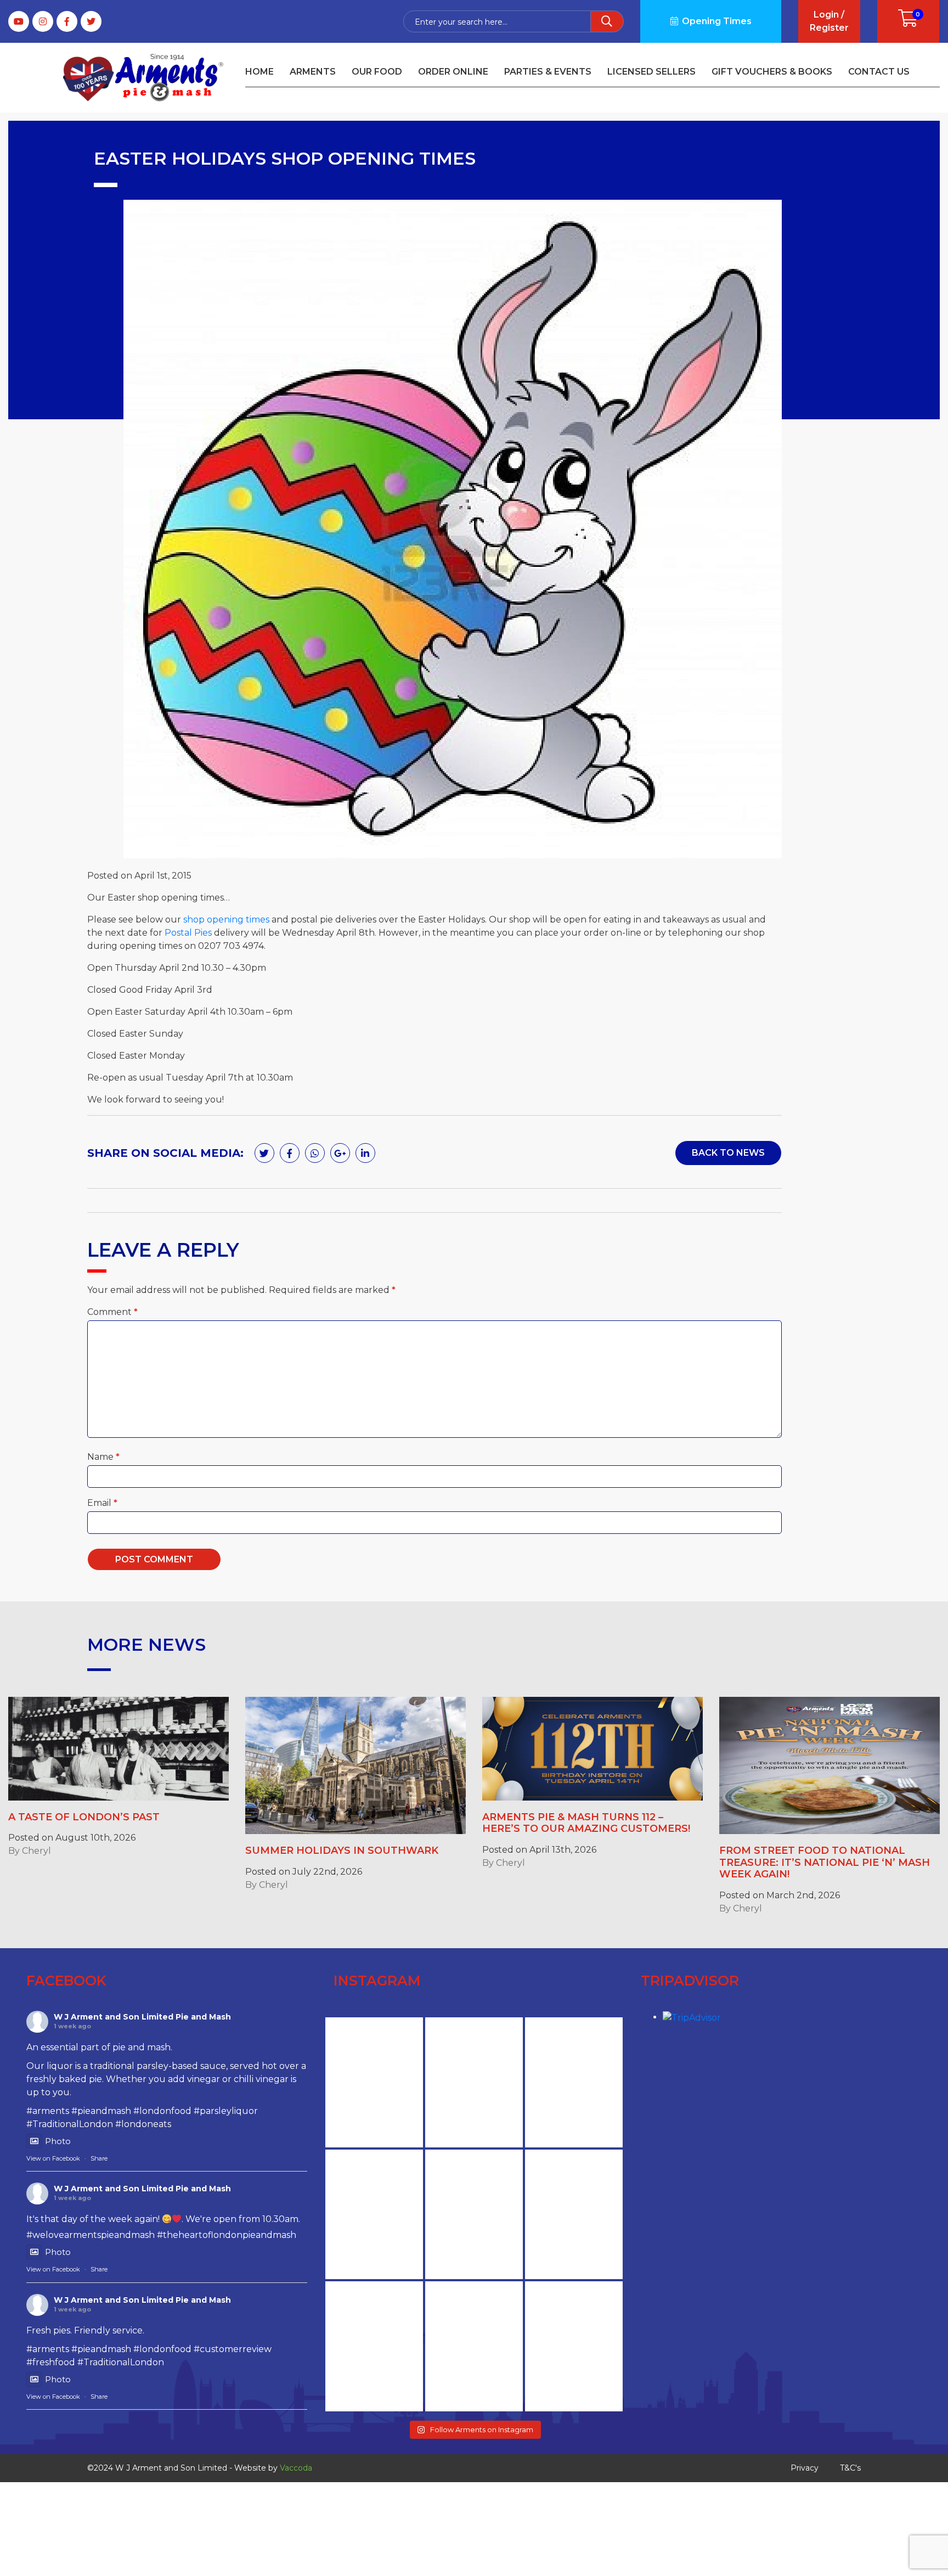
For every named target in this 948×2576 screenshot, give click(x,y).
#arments (48, 2111)
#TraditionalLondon (70, 2124)
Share (99, 2158)
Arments (313, 72)
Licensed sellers (651, 72)
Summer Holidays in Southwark (342, 1851)
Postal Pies (188, 933)
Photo (58, 2141)
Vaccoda (296, 2468)
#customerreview (233, 2349)
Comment (112, 1312)
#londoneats (143, 2124)
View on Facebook (53, 2158)
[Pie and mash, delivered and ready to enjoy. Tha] (474, 2082)
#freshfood (51, 2362)
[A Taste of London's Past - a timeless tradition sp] (574, 2346)
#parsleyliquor (226, 2111)
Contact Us (879, 72)
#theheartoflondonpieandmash (227, 2235)
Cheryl (36, 1851)
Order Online (453, 72)
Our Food (377, 72)
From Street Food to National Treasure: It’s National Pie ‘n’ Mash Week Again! (825, 1862)
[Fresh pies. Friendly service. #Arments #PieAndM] (574, 2215)
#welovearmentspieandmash (91, 2235)
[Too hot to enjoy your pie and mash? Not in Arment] (374, 2346)
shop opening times (226, 919)
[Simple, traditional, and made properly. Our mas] (474, 2346)
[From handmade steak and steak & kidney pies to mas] (574, 2082)
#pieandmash (101, 2111)
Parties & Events (548, 72)
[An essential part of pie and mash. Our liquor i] (374, 2215)
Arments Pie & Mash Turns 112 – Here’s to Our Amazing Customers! (586, 1823)
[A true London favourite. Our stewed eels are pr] (374, 2082)
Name (103, 1457)
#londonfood (162, 2111)
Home (259, 72)
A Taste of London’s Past (84, 1817)
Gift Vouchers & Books (772, 72)
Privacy (805, 2468)
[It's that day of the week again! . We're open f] (474, 2215)
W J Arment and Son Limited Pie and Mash (142, 2017)
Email (102, 1503)
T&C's (850, 2468)
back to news (728, 1153)
